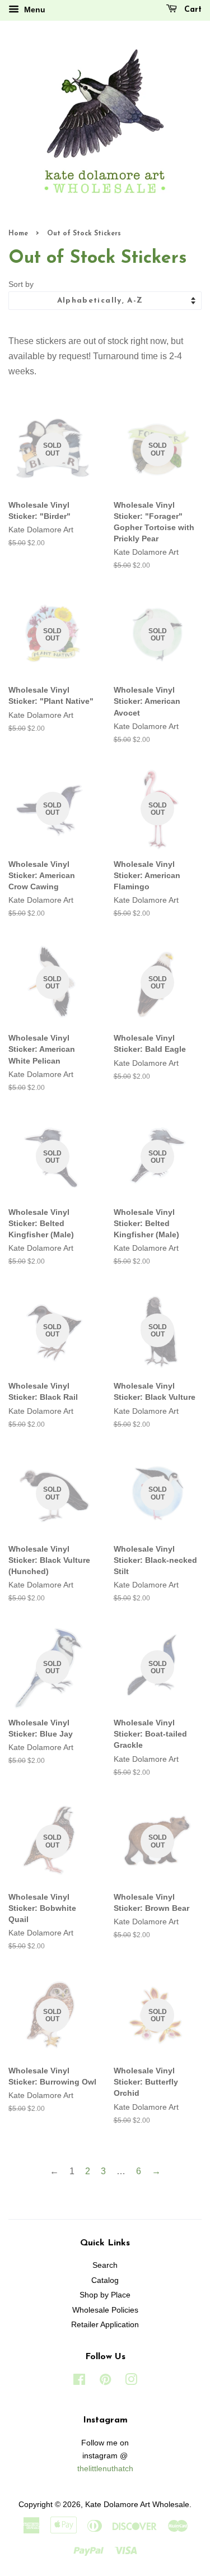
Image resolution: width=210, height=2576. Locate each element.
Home (18, 234)
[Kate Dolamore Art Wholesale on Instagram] (131, 2382)
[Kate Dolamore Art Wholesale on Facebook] (79, 2382)
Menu (34, 10)
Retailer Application (105, 2325)
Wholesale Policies (105, 2310)
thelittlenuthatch (105, 2469)
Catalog (105, 2280)
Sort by (21, 284)
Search (105, 2265)
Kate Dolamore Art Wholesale (137, 2505)
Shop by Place (105, 2295)
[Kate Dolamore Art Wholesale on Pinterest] (105, 2382)
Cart (192, 10)
